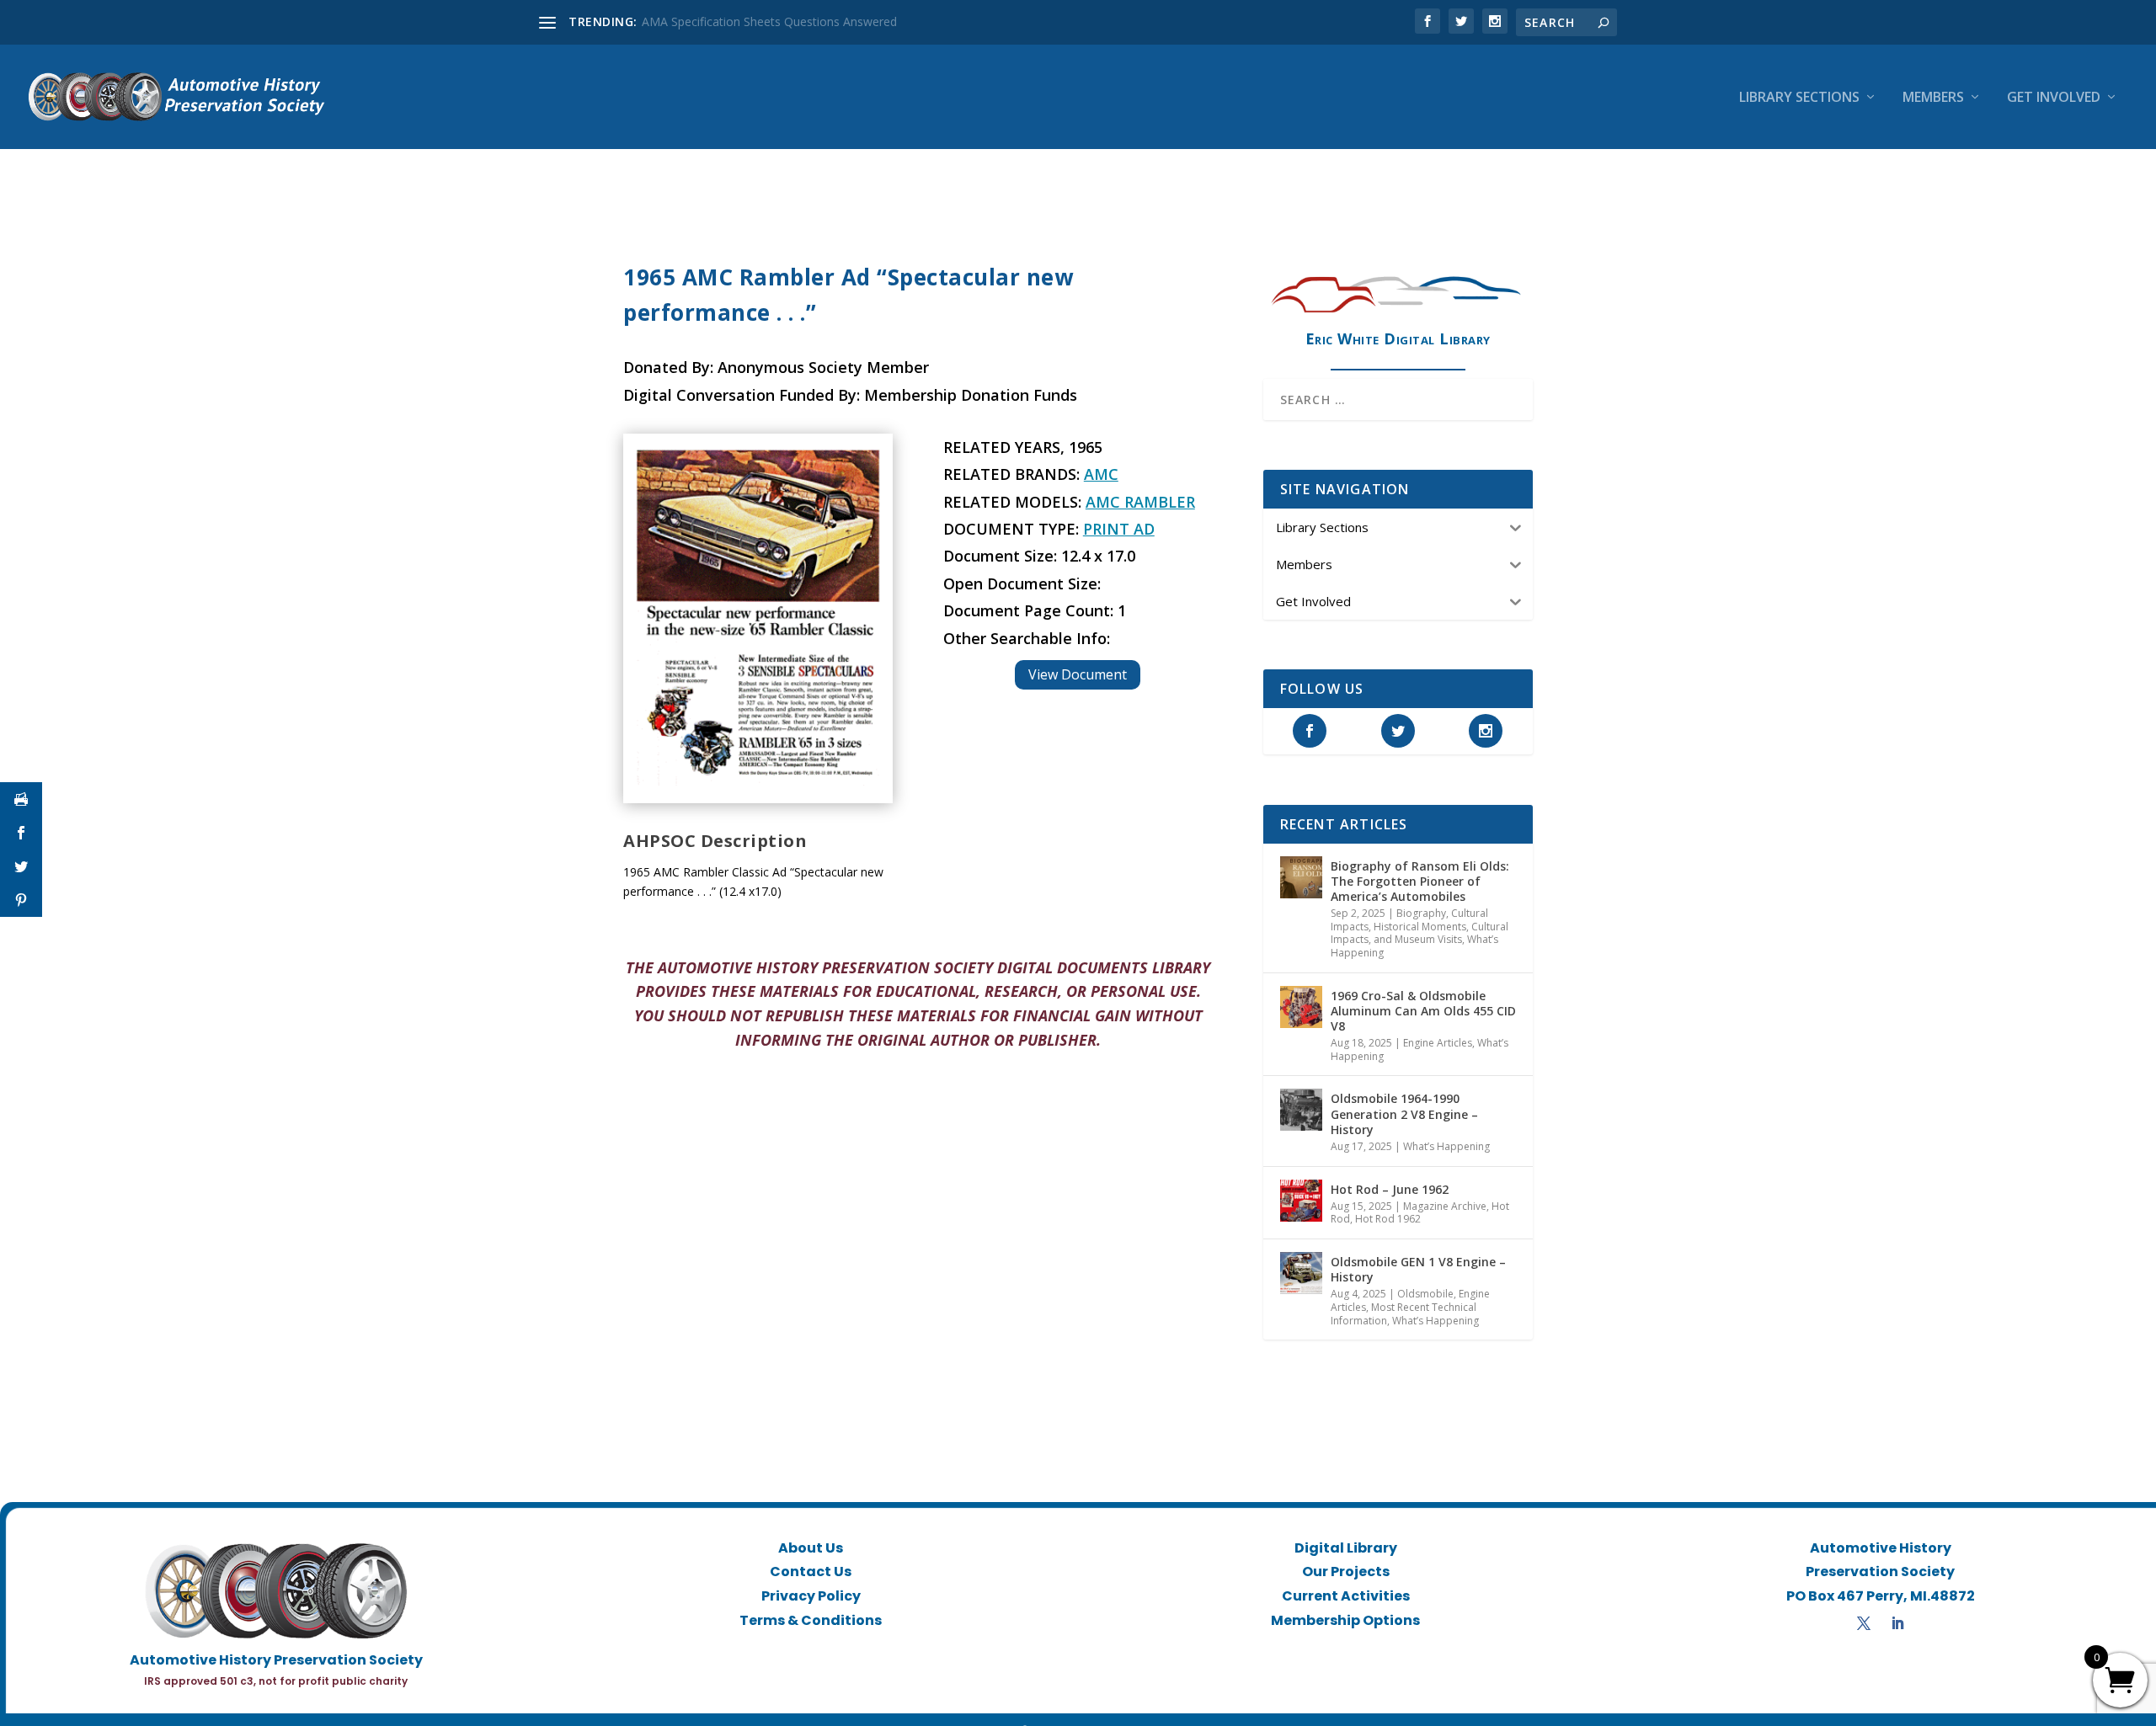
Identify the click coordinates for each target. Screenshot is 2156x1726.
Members (1933, 98)
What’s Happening (1446, 1146)
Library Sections (1799, 98)
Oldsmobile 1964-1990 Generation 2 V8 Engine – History (1404, 1113)
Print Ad (1119, 529)
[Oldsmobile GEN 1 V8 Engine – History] (1301, 1273)
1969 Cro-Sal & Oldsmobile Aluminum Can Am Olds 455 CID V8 (1423, 1011)
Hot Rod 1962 (1388, 1219)
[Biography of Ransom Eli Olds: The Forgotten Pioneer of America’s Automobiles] (1301, 877)
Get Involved (2054, 98)
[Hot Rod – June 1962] (1301, 1201)
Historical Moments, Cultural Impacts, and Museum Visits (1420, 933)
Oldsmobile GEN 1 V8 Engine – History (1418, 1269)
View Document (1078, 674)
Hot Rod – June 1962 (1390, 1189)
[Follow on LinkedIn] (1897, 1623)
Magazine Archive (1445, 1206)
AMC (1101, 474)
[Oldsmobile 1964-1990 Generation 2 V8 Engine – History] (1301, 1110)
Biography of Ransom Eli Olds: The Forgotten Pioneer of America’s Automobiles (1420, 881)
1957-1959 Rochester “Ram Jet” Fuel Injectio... (766, 21)
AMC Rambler (1140, 502)
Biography (1421, 913)
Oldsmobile (1425, 1294)
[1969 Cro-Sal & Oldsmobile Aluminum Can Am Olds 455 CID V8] (1301, 1007)
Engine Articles (1438, 1043)
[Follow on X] (1864, 1623)
